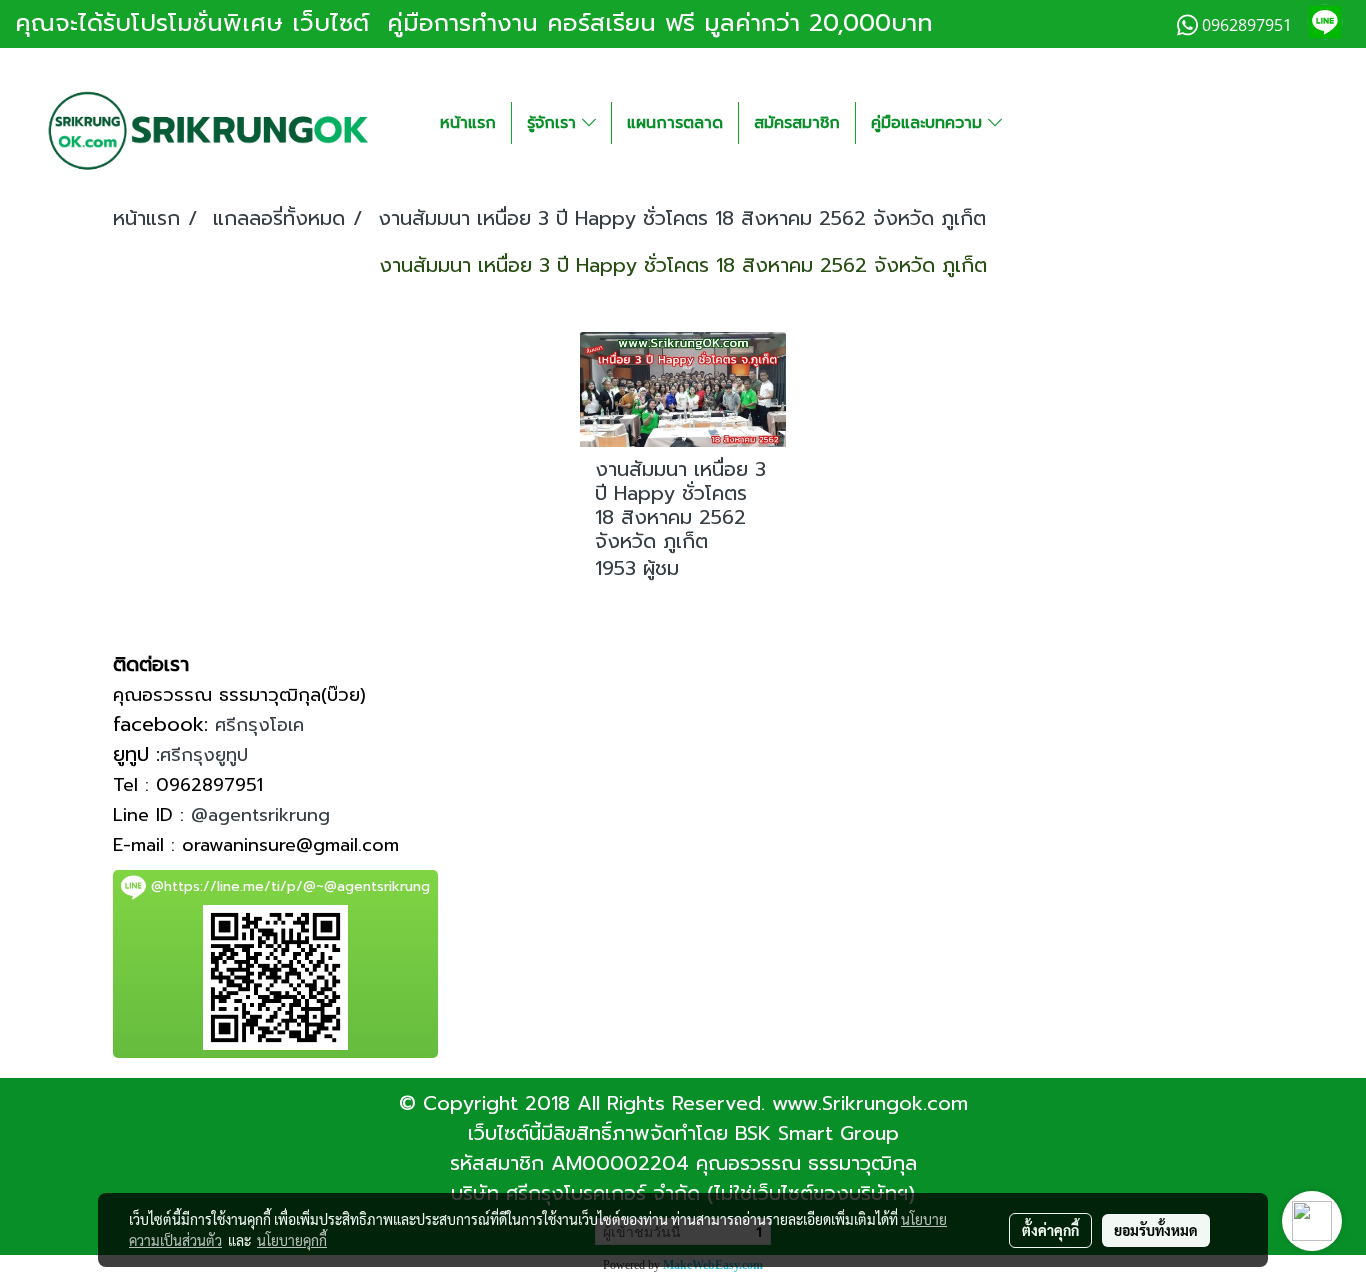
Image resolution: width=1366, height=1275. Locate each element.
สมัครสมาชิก (797, 123)
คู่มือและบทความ (929, 123)
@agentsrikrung (260, 815)
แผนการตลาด (675, 123)
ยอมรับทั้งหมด (1156, 1230)
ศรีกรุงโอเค (259, 725)
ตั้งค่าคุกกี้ (1050, 1230)
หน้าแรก (468, 123)
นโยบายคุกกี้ (292, 1240)
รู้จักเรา (554, 123)
